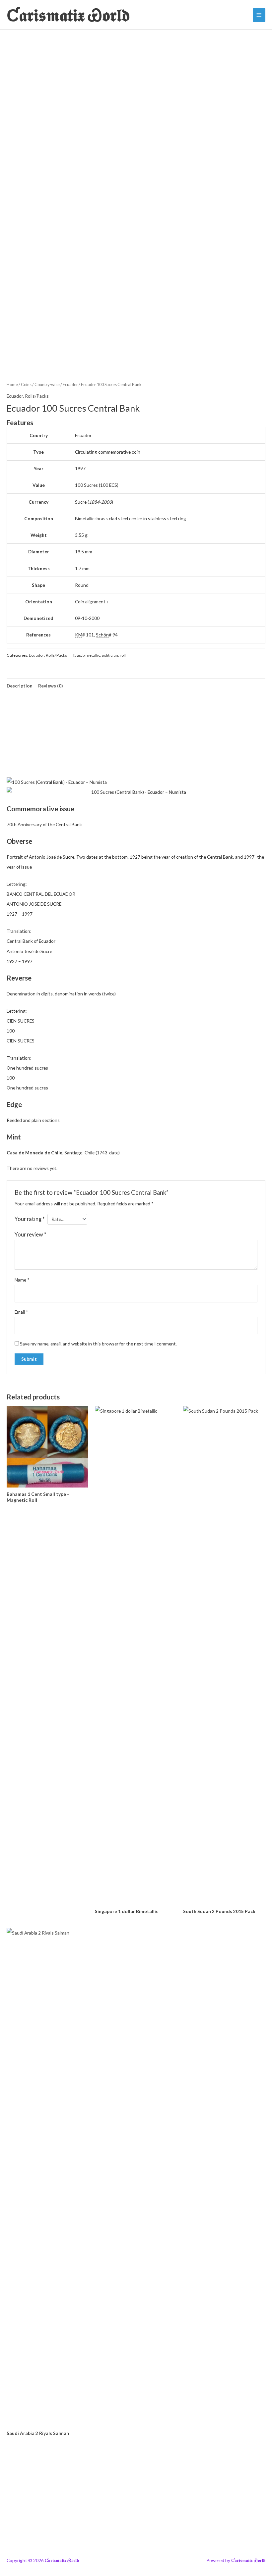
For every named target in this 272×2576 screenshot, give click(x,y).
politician (110, 655)
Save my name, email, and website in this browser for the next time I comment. (98, 1344)
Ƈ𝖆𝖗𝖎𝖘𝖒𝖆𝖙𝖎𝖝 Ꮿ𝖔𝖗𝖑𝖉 (68, 15)
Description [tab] (20, 686)
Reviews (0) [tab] (50, 686)
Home (12, 385)
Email (21, 1312)
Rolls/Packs (37, 396)
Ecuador (70, 385)
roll (123, 655)
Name (22, 1280)
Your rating (30, 1219)
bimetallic (91, 655)
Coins (26, 385)
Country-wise (47, 385)
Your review (31, 1234)
